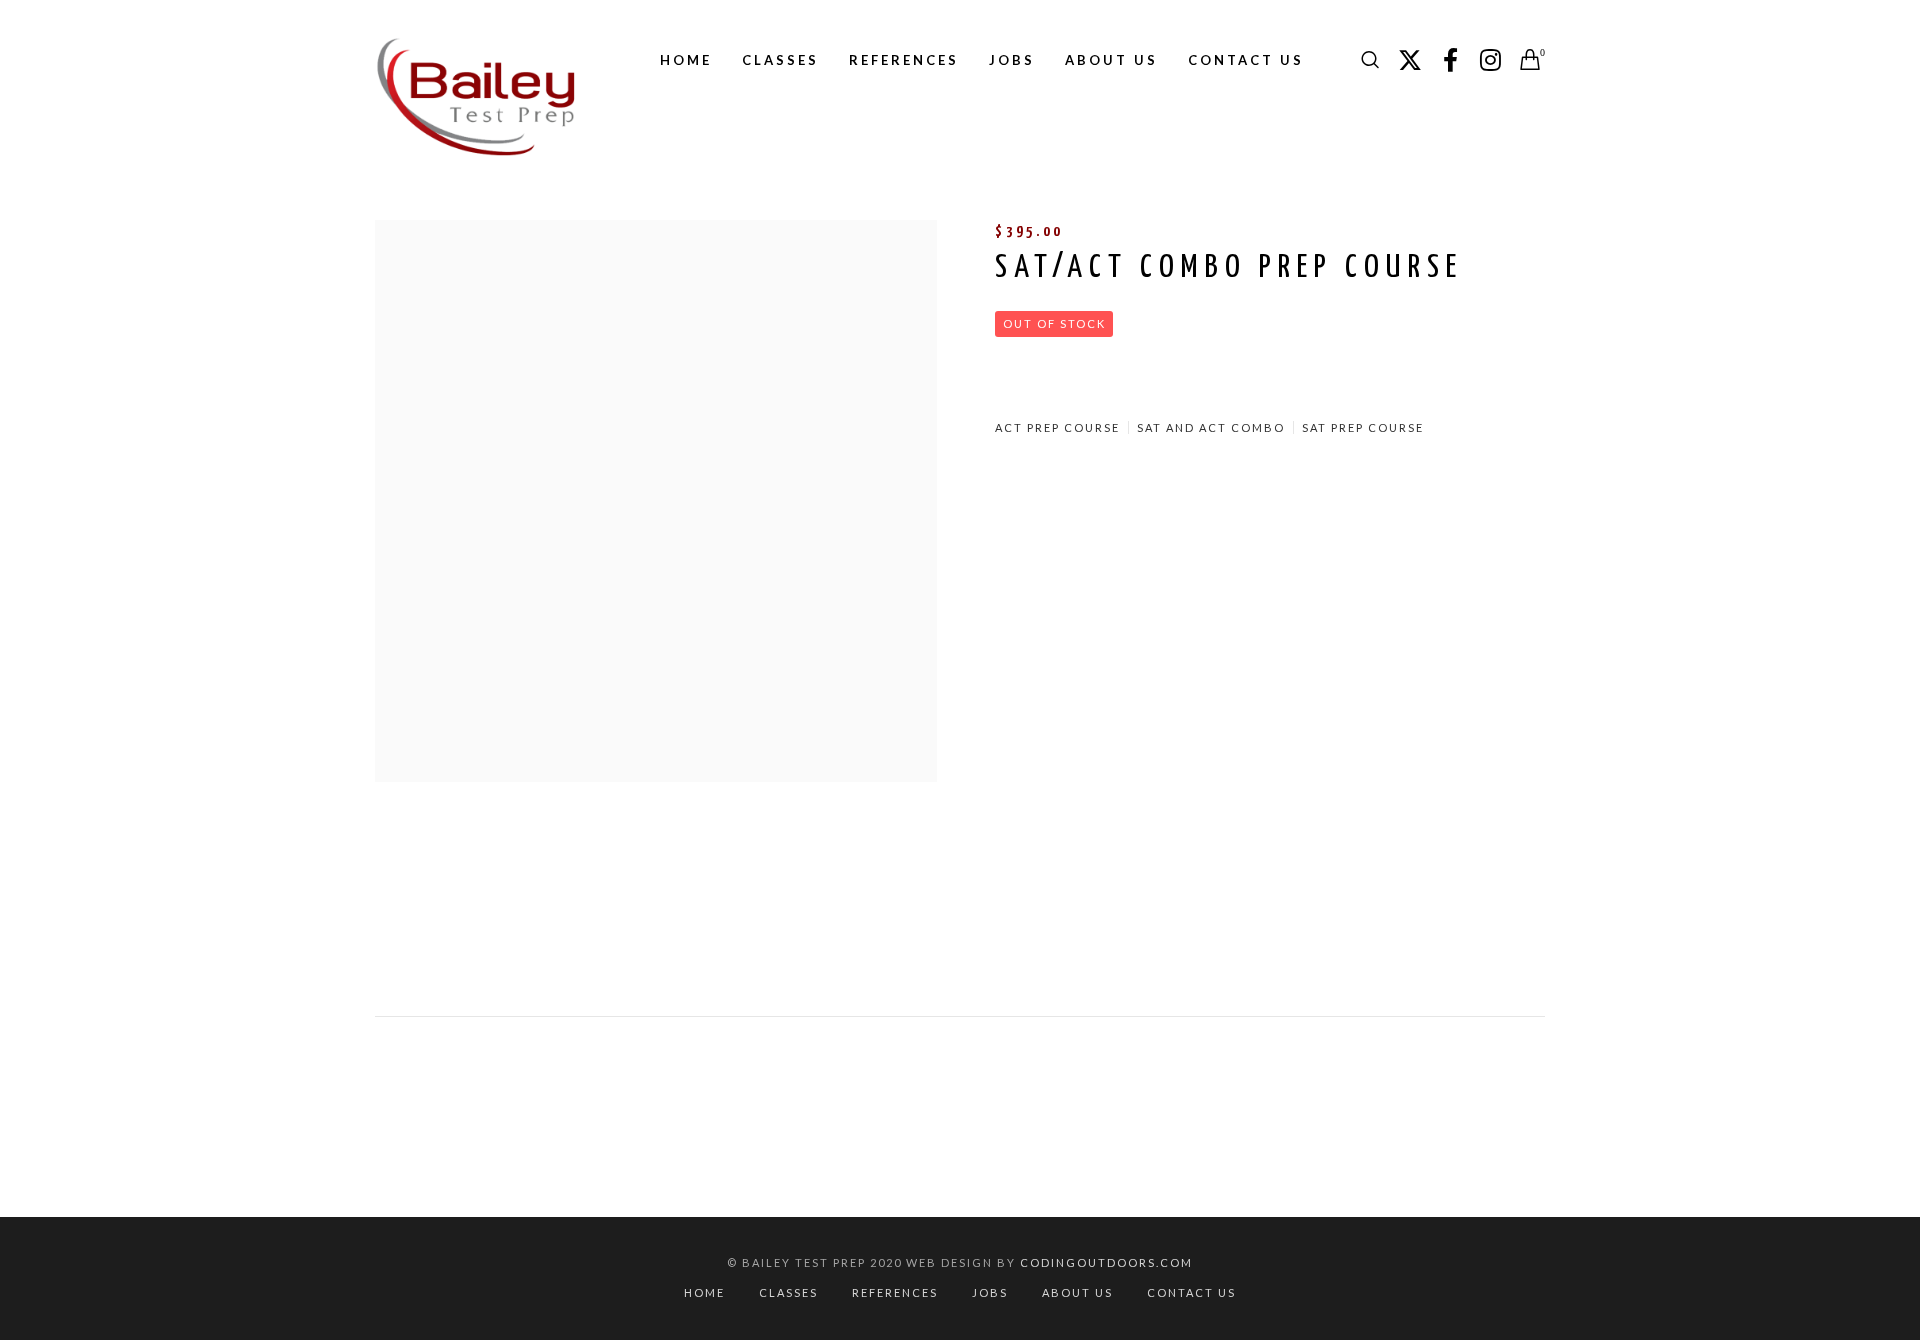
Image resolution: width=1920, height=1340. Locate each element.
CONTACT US (1191, 1292)
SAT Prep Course (1363, 427)
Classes (788, 1292)
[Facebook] (1450, 60)
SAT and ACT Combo (1211, 427)
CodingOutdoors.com (1106, 1262)
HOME (704, 1292)
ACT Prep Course (1057, 427)
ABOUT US (1077, 1292)
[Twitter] (1410, 60)
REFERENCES (895, 1292)
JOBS (990, 1292)
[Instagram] (1490, 60)
